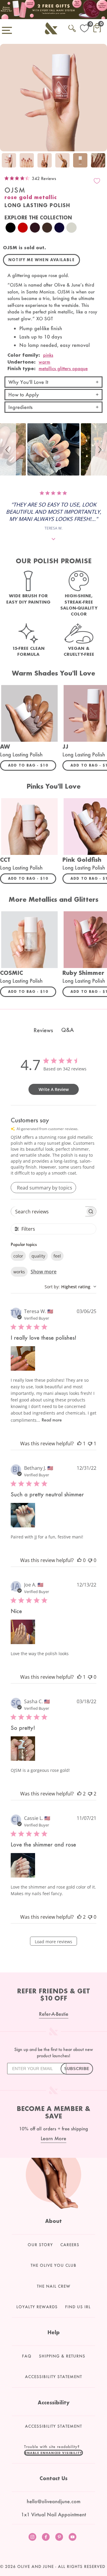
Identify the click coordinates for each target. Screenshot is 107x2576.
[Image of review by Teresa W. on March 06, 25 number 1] (23, 1358)
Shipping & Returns (62, 2356)
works (19, 1272)
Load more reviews (53, 1942)
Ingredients (21, 407)
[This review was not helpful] (90, 1794)
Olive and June (36, 2566)
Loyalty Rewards (37, 2307)
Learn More (53, 2138)
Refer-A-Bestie (54, 2014)
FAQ (27, 2356)
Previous (6, 161)
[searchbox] (48, 1211)
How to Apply (24, 394)
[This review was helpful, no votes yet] (79, 1560)
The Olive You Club (53, 2265)
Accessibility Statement (53, 2377)
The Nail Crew (54, 2286)
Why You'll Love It (28, 382)
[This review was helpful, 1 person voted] (79, 1444)
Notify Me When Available (41, 260)
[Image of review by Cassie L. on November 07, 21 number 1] (23, 1865)
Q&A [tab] (67, 1030)
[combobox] (70, 1287)
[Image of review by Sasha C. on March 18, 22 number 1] (23, 1749)
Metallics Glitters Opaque (63, 368)
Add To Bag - (32, 765)
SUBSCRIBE (77, 2069)
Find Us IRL (78, 2307)
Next (101, 161)
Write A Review (54, 1089)
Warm (44, 362)
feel (57, 1256)
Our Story (40, 2245)
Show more (44, 1272)
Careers (70, 2245)
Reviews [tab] (43, 1030)
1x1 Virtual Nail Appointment (53, 2514)
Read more (52, 1420)
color (18, 1256)
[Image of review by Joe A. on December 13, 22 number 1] (23, 1632)
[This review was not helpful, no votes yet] (90, 1560)
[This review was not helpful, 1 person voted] (90, 1444)
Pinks (48, 355)
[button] (8, 449)
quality (38, 1256)
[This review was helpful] (79, 1794)
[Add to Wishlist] (97, 181)
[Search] (72, 27)
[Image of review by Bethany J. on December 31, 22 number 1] (23, 1515)
